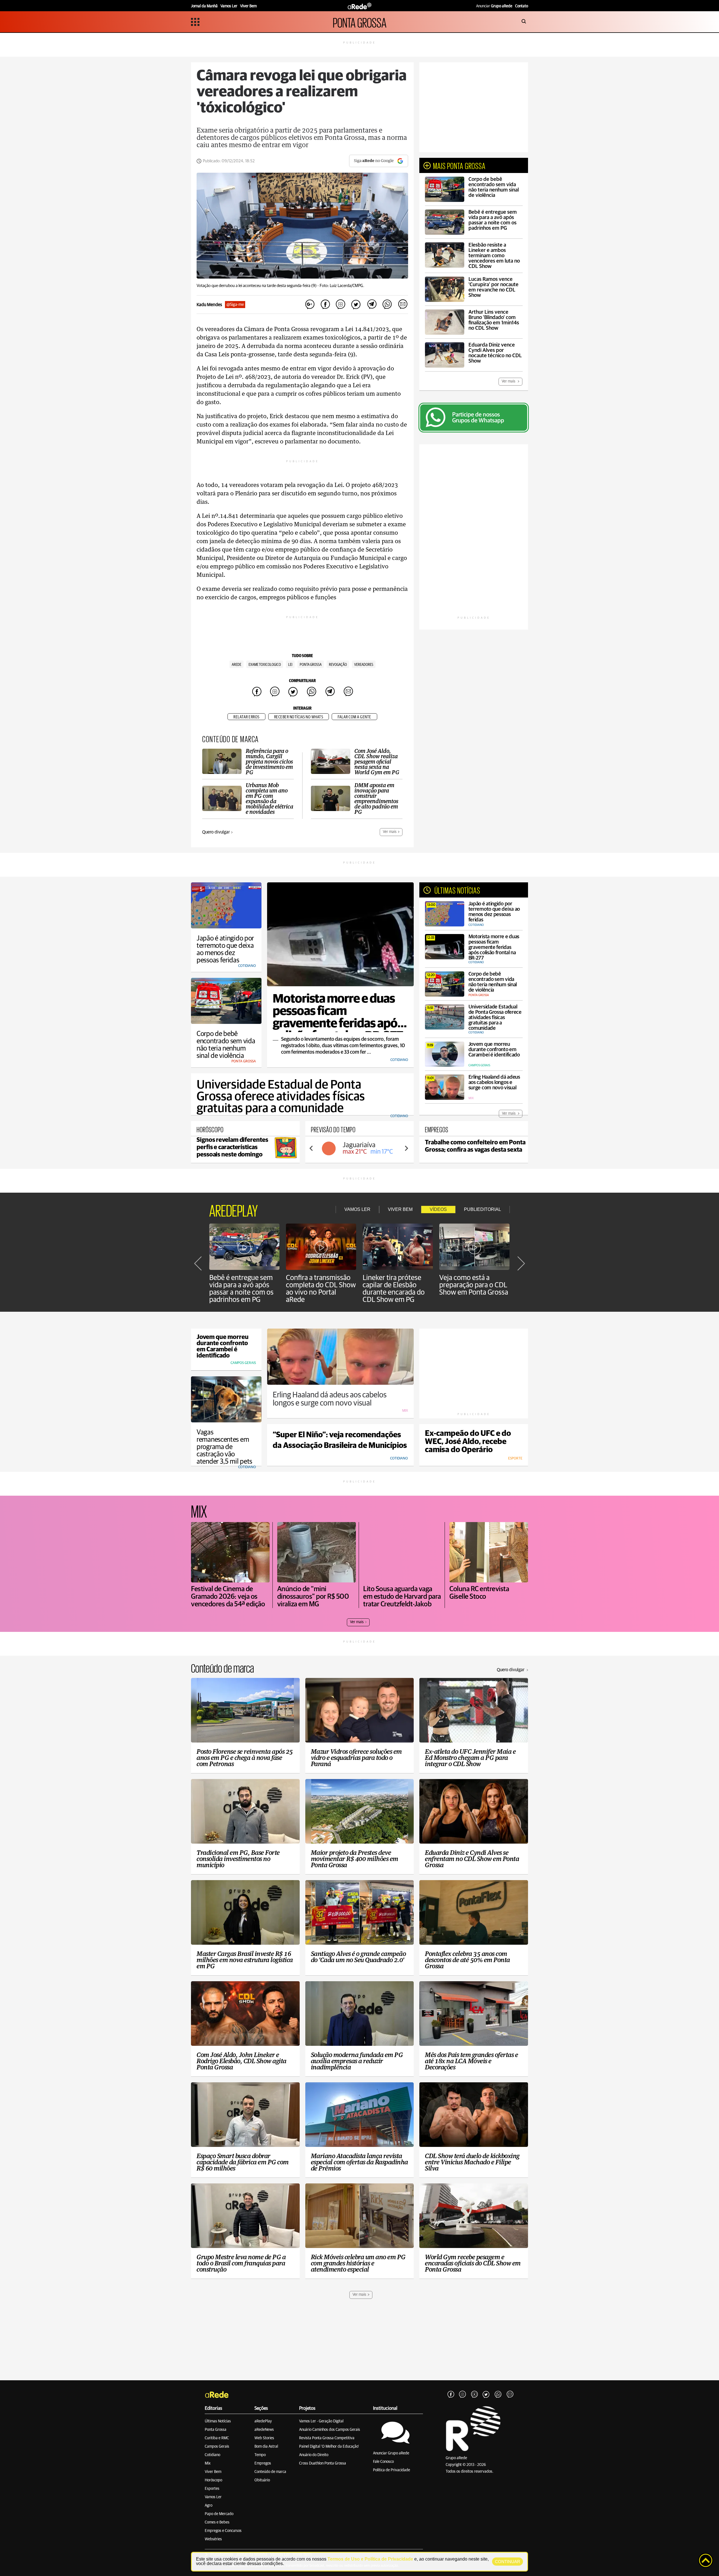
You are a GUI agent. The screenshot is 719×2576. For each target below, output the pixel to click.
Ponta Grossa (216, 2430)
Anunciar (494, 6)
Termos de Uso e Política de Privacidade (370, 2559)
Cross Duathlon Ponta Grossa (323, 2463)
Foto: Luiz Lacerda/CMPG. (342, 286)
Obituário (262, 2480)
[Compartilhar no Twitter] (356, 305)
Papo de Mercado (219, 2514)
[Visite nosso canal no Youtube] (474, 2395)
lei (290, 665)
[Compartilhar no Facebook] (325, 305)
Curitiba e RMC (217, 2438)
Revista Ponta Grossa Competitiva (327, 2438)
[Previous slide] (311, 1148)
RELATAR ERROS (246, 717)
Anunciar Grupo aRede (391, 2453)
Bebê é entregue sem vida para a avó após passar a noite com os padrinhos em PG (241, 1289)
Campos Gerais (217, 2447)
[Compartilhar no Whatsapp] (387, 305)
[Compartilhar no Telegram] (372, 305)
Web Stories (264, 2438)
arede (236, 665)
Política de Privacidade (392, 2470)
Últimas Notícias (218, 2421)
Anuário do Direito (314, 2455)
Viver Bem (213, 2472)
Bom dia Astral (266, 2447)
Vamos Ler (213, 2497)
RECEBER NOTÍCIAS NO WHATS (299, 717)
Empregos (263, 2463)
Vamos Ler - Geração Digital (321, 2421)
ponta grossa (311, 665)
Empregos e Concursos (223, 2531)
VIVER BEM (400, 1209)
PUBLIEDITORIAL (483, 1209)
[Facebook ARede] (451, 2395)
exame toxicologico (265, 665)
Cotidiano (212, 2455)
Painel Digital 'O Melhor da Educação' (329, 2447)
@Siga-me (235, 305)
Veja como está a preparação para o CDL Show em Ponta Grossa (474, 1285)
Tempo (260, 2455)
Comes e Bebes (217, 2522)
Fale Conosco (383, 2462)
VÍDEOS (438, 1209)
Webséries (213, 2539)
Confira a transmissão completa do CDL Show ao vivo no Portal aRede (321, 1289)
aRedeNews (264, 2430)
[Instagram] (463, 2395)
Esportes (212, 2489)
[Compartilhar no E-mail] (402, 305)
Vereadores (364, 665)
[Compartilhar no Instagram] (341, 305)
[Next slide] (406, 1148)
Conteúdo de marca (270, 2472)
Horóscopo (213, 2480)
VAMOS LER (357, 1209)
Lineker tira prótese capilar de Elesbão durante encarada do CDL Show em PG (394, 1289)
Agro (209, 2506)
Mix (208, 2463)
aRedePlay (263, 2421)
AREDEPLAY (234, 1210)
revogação (338, 665)
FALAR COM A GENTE (354, 717)
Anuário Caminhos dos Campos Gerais (330, 2430)
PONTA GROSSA (360, 22)
